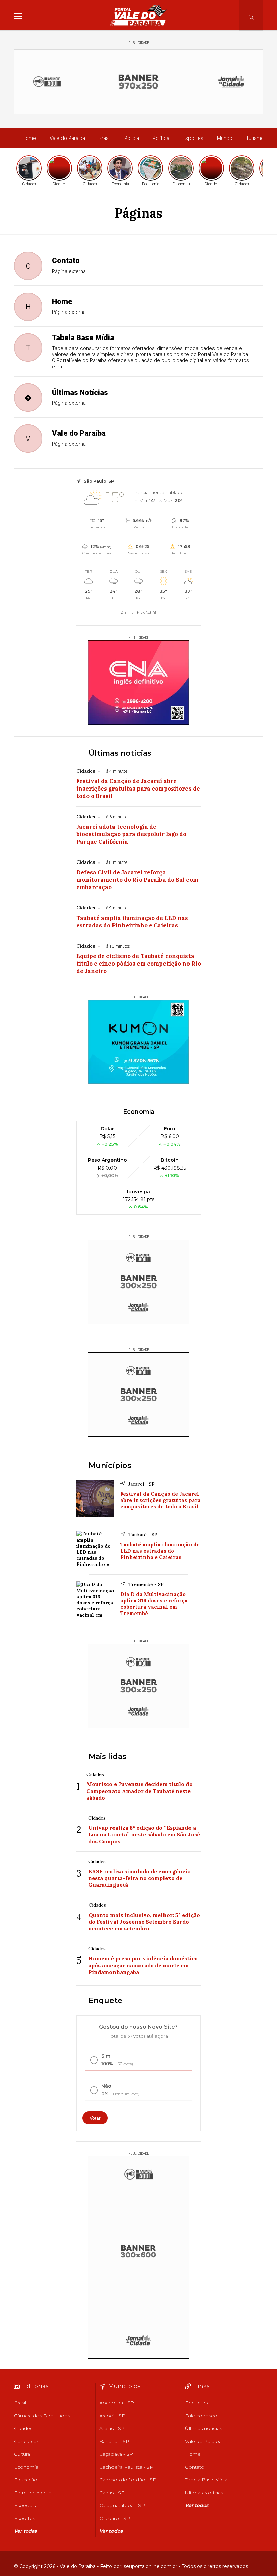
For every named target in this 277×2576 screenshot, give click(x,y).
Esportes (193, 138)
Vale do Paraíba (67, 138)
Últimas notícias (120, 753)
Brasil (105, 138)
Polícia (132, 138)
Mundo (225, 138)
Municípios (110, 1465)
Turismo (255, 138)
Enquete (105, 2000)
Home (29, 138)
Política (161, 138)
